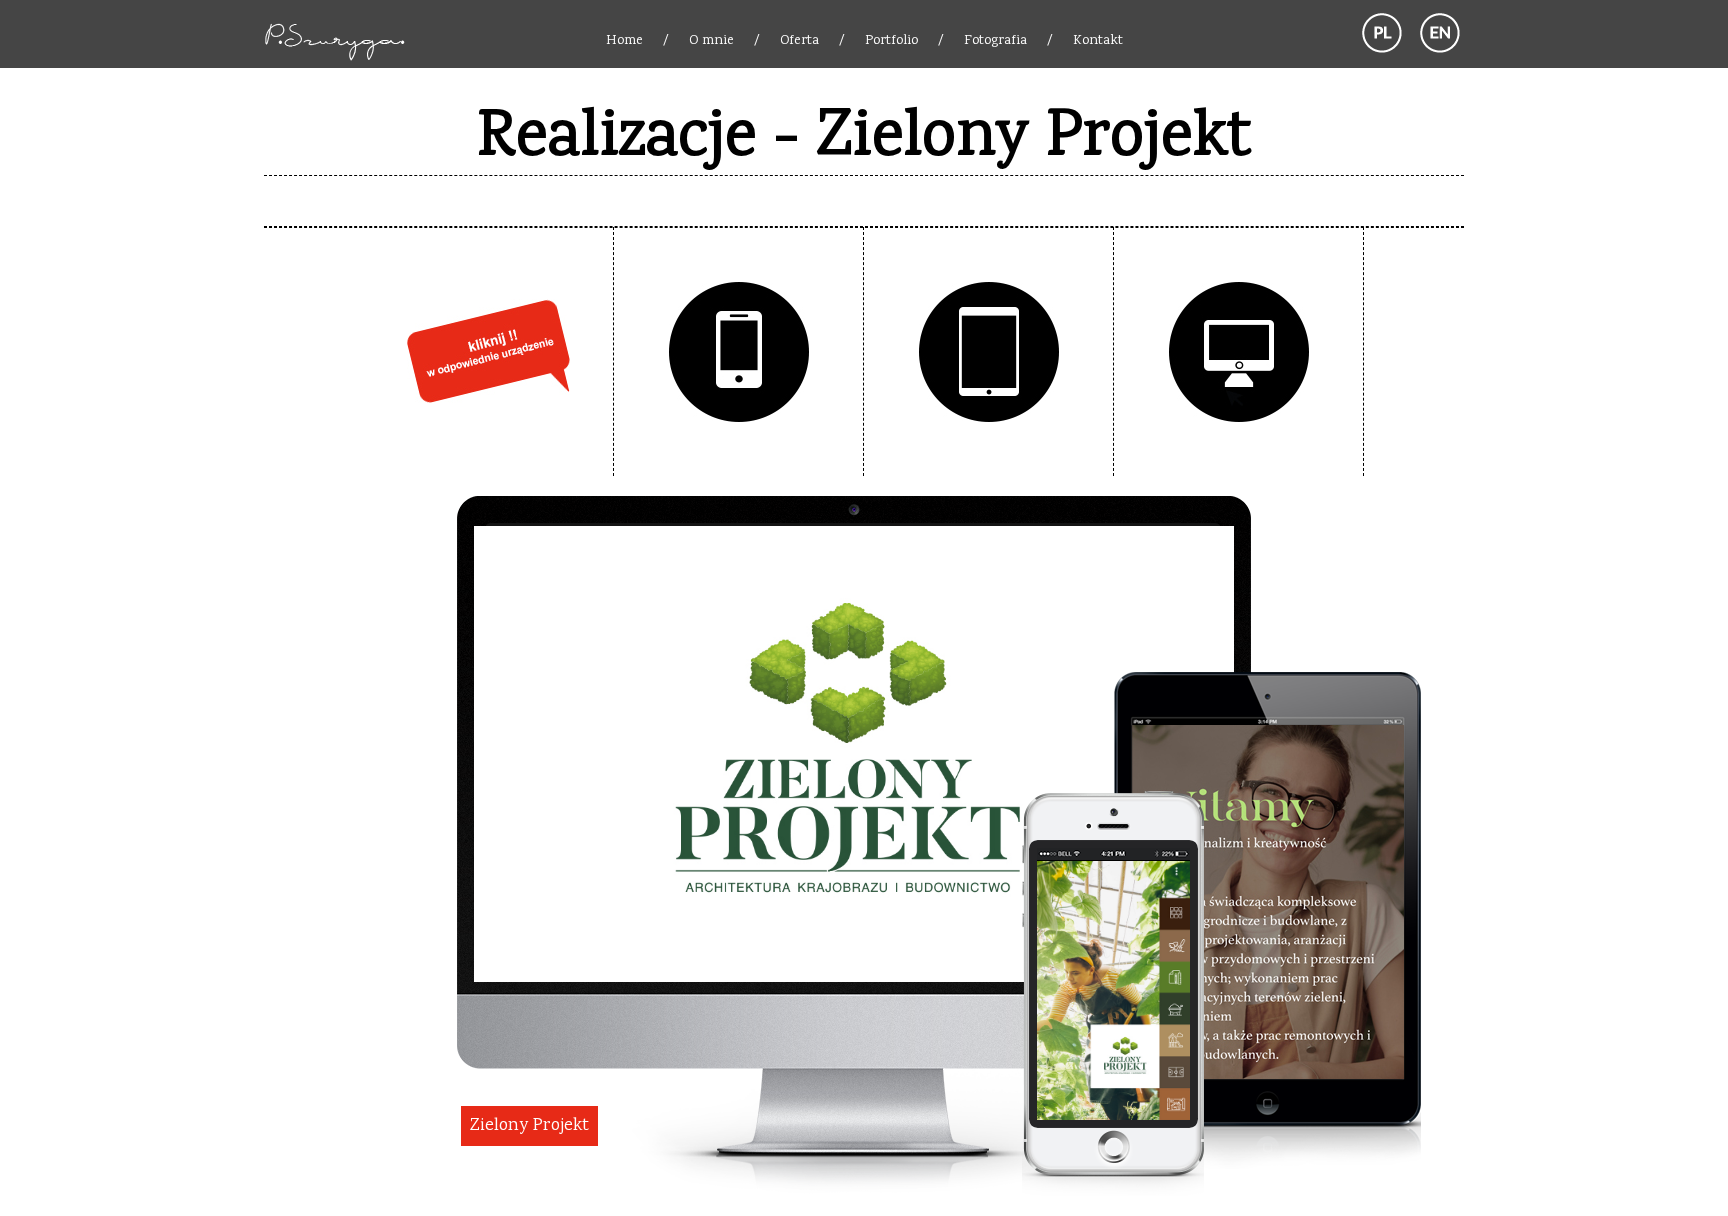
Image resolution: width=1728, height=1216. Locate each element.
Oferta (799, 41)
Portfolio (891, 41)
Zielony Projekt (529, 1126)
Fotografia (995, 41)
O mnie (711, 41)
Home (624, 41)
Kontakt (1098, 41)
